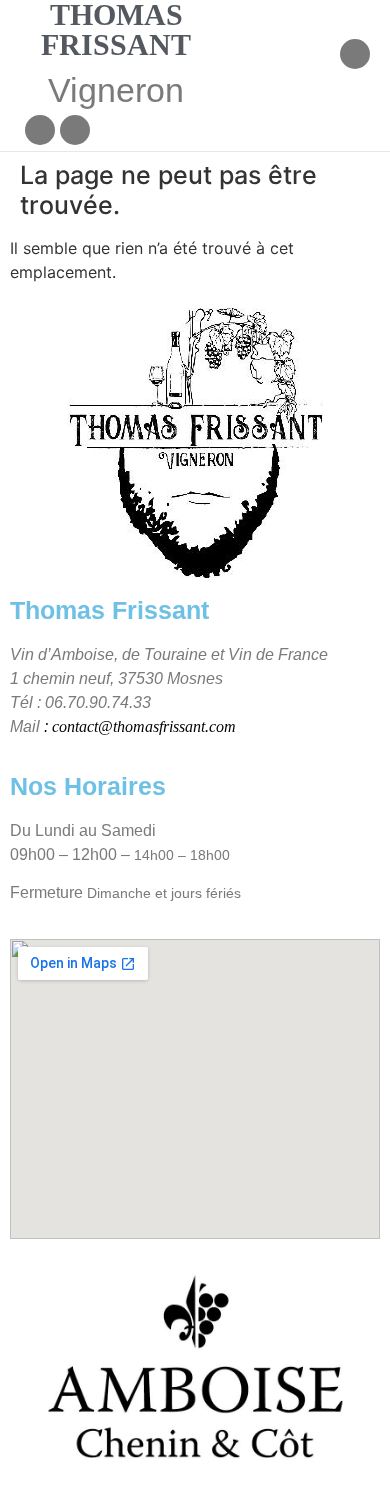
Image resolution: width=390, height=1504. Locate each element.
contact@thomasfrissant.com (144, 726)
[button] (322, 57)
